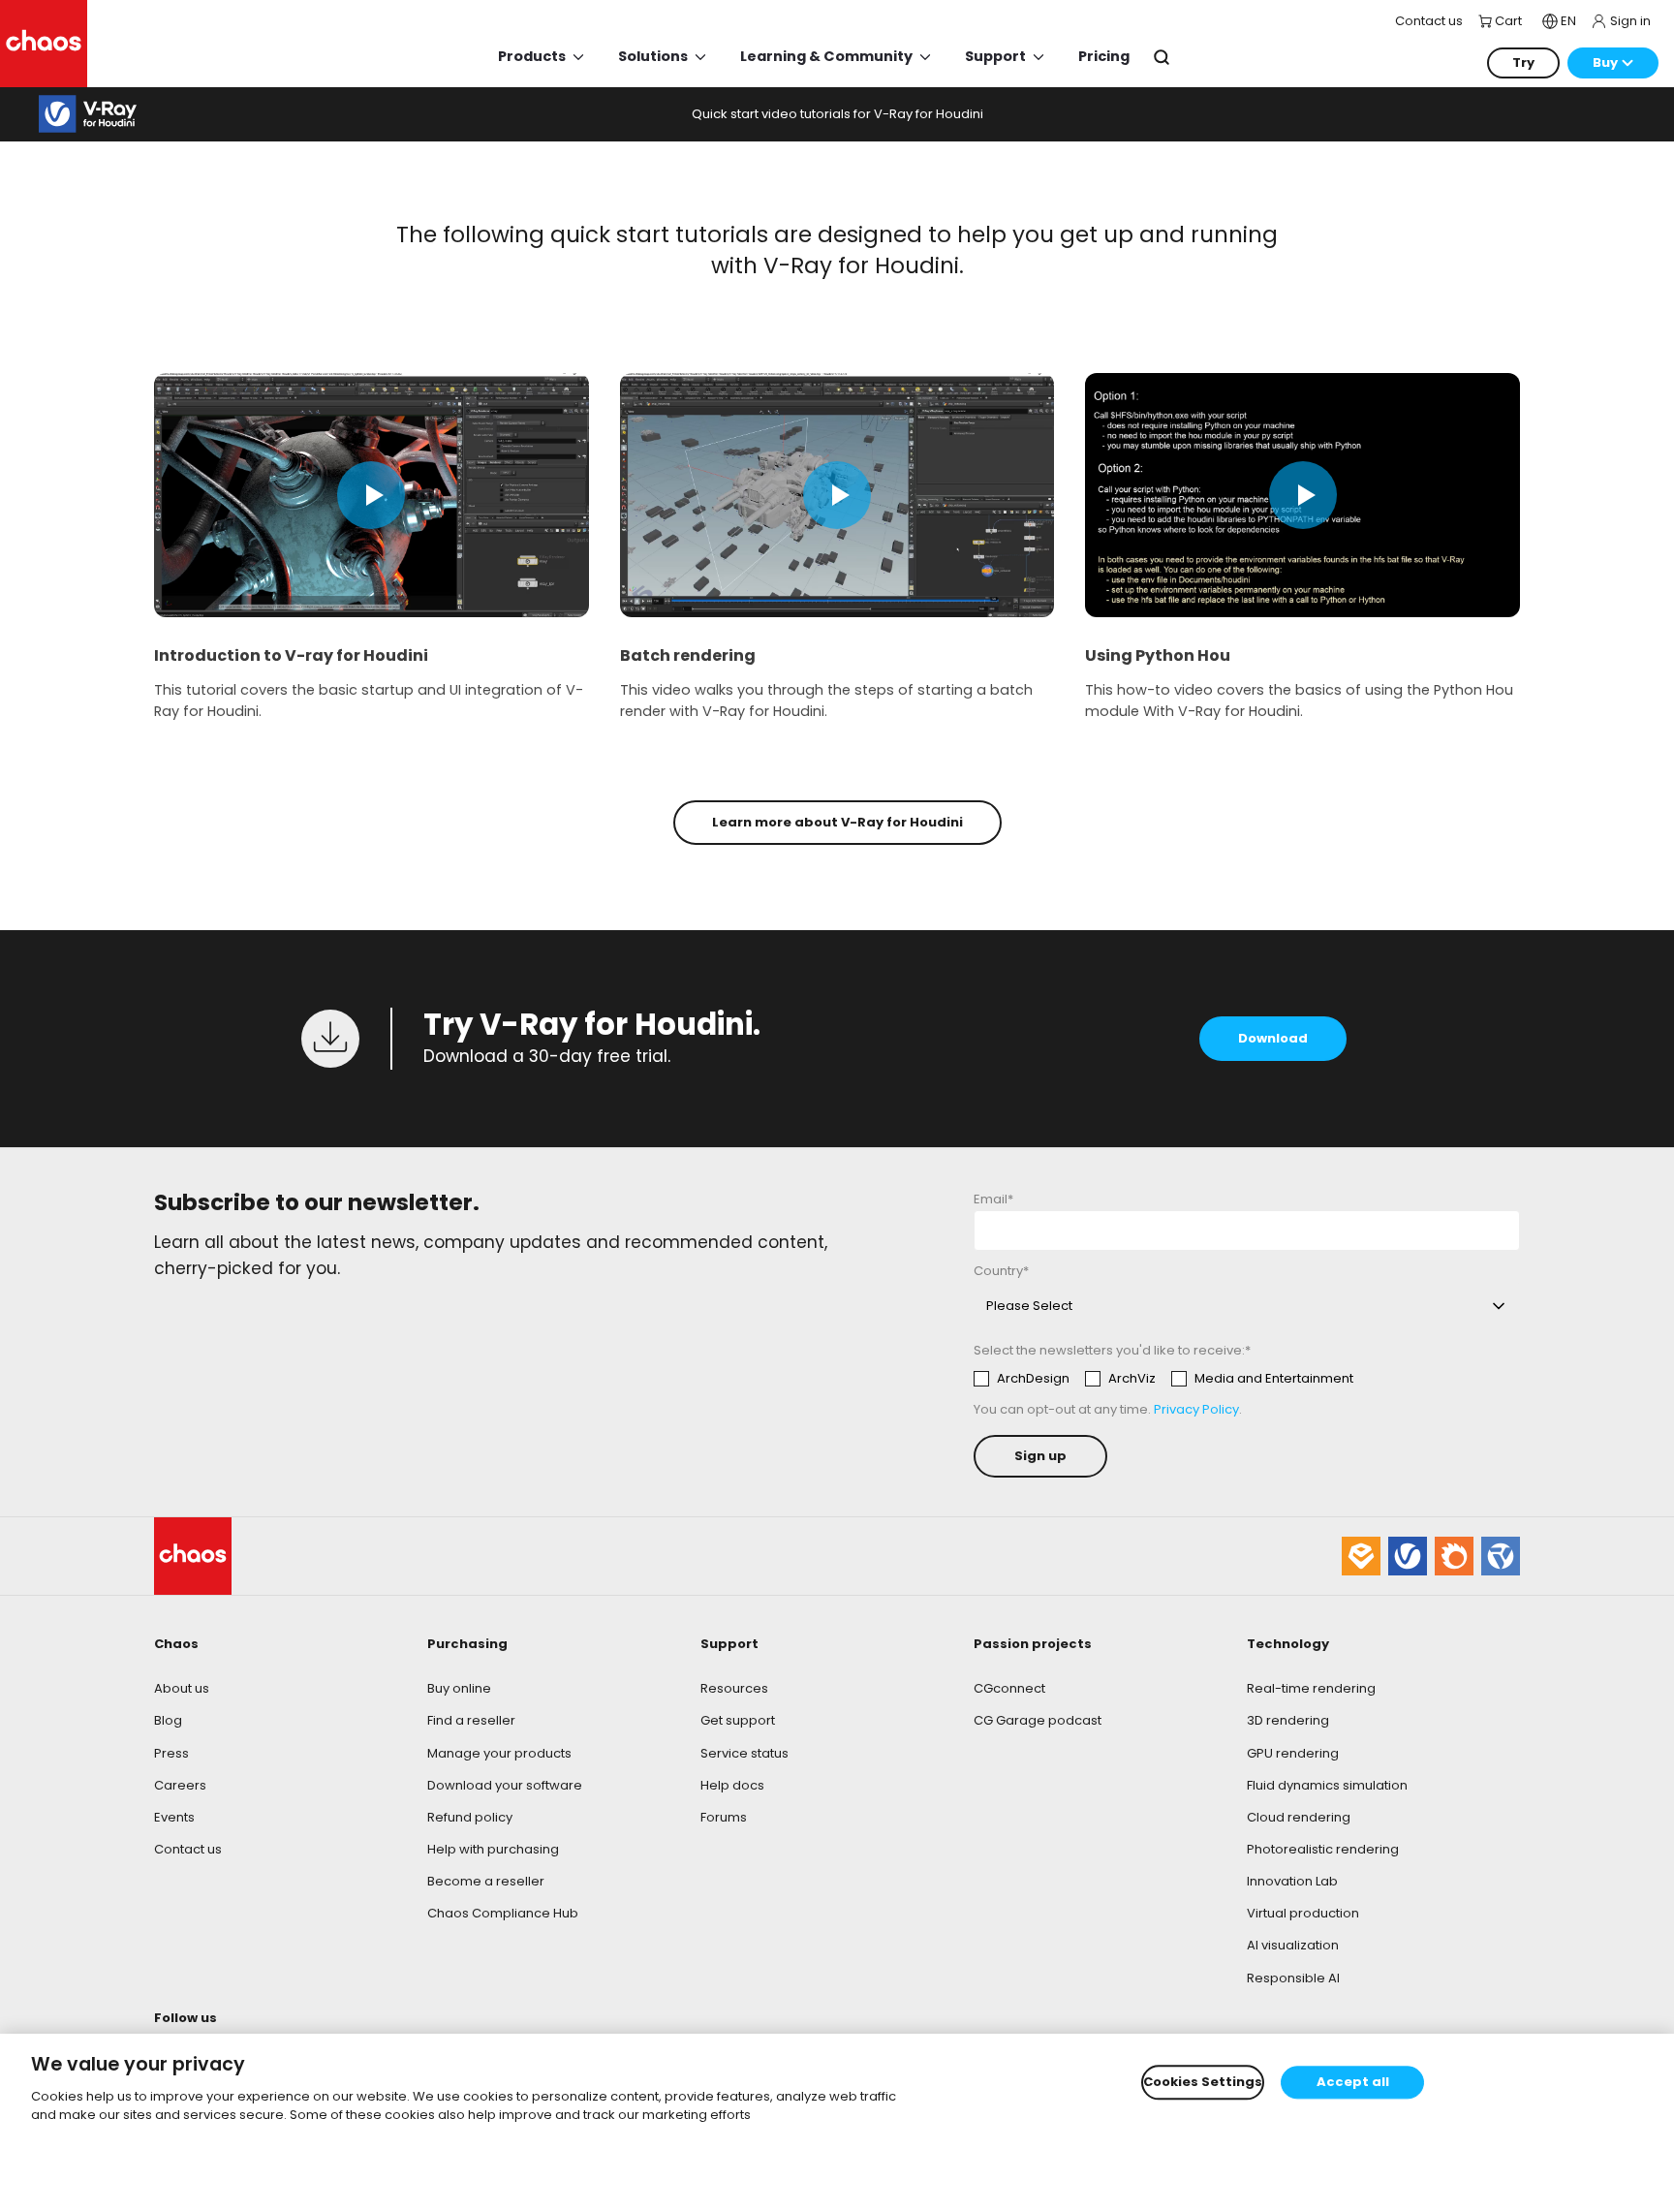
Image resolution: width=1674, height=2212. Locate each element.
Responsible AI (1293, 1978)
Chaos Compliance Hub (503, 1913)
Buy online (459, 1688)
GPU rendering (1293, 1753)
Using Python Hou (1158, 655)
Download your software (505, 1785)
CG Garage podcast (1038, 1720)
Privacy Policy (1196, 1409)
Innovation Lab (1292, 1881)
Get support (738, 1720)
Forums (724, 1817)
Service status (744, 1753)
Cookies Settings (1203, 2083)
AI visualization (1293, 1945)
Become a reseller (486, 1881)
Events (174, 1817)
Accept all (1353, 2083)
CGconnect (1009, 1688)
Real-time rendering (1311, 1688)
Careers (180, 1785)
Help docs (732, 1785)
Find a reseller (471, 1720)
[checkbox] (1163, 1379)
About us (182, 1688)
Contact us (188, 1849)
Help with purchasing (493, 1849)
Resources (734, 1688)
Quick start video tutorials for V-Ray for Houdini (837, 114)
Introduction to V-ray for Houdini (291, 655)
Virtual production (1303, 1913)
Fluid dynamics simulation (1327, 1785)
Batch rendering (688, 655)
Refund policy (470, 1817)
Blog (168, 1720)
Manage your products (499, 1753)
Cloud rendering (1299, 1817)
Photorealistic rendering (1323, 1849)
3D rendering (1288, 1720)
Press (171, 1753)
